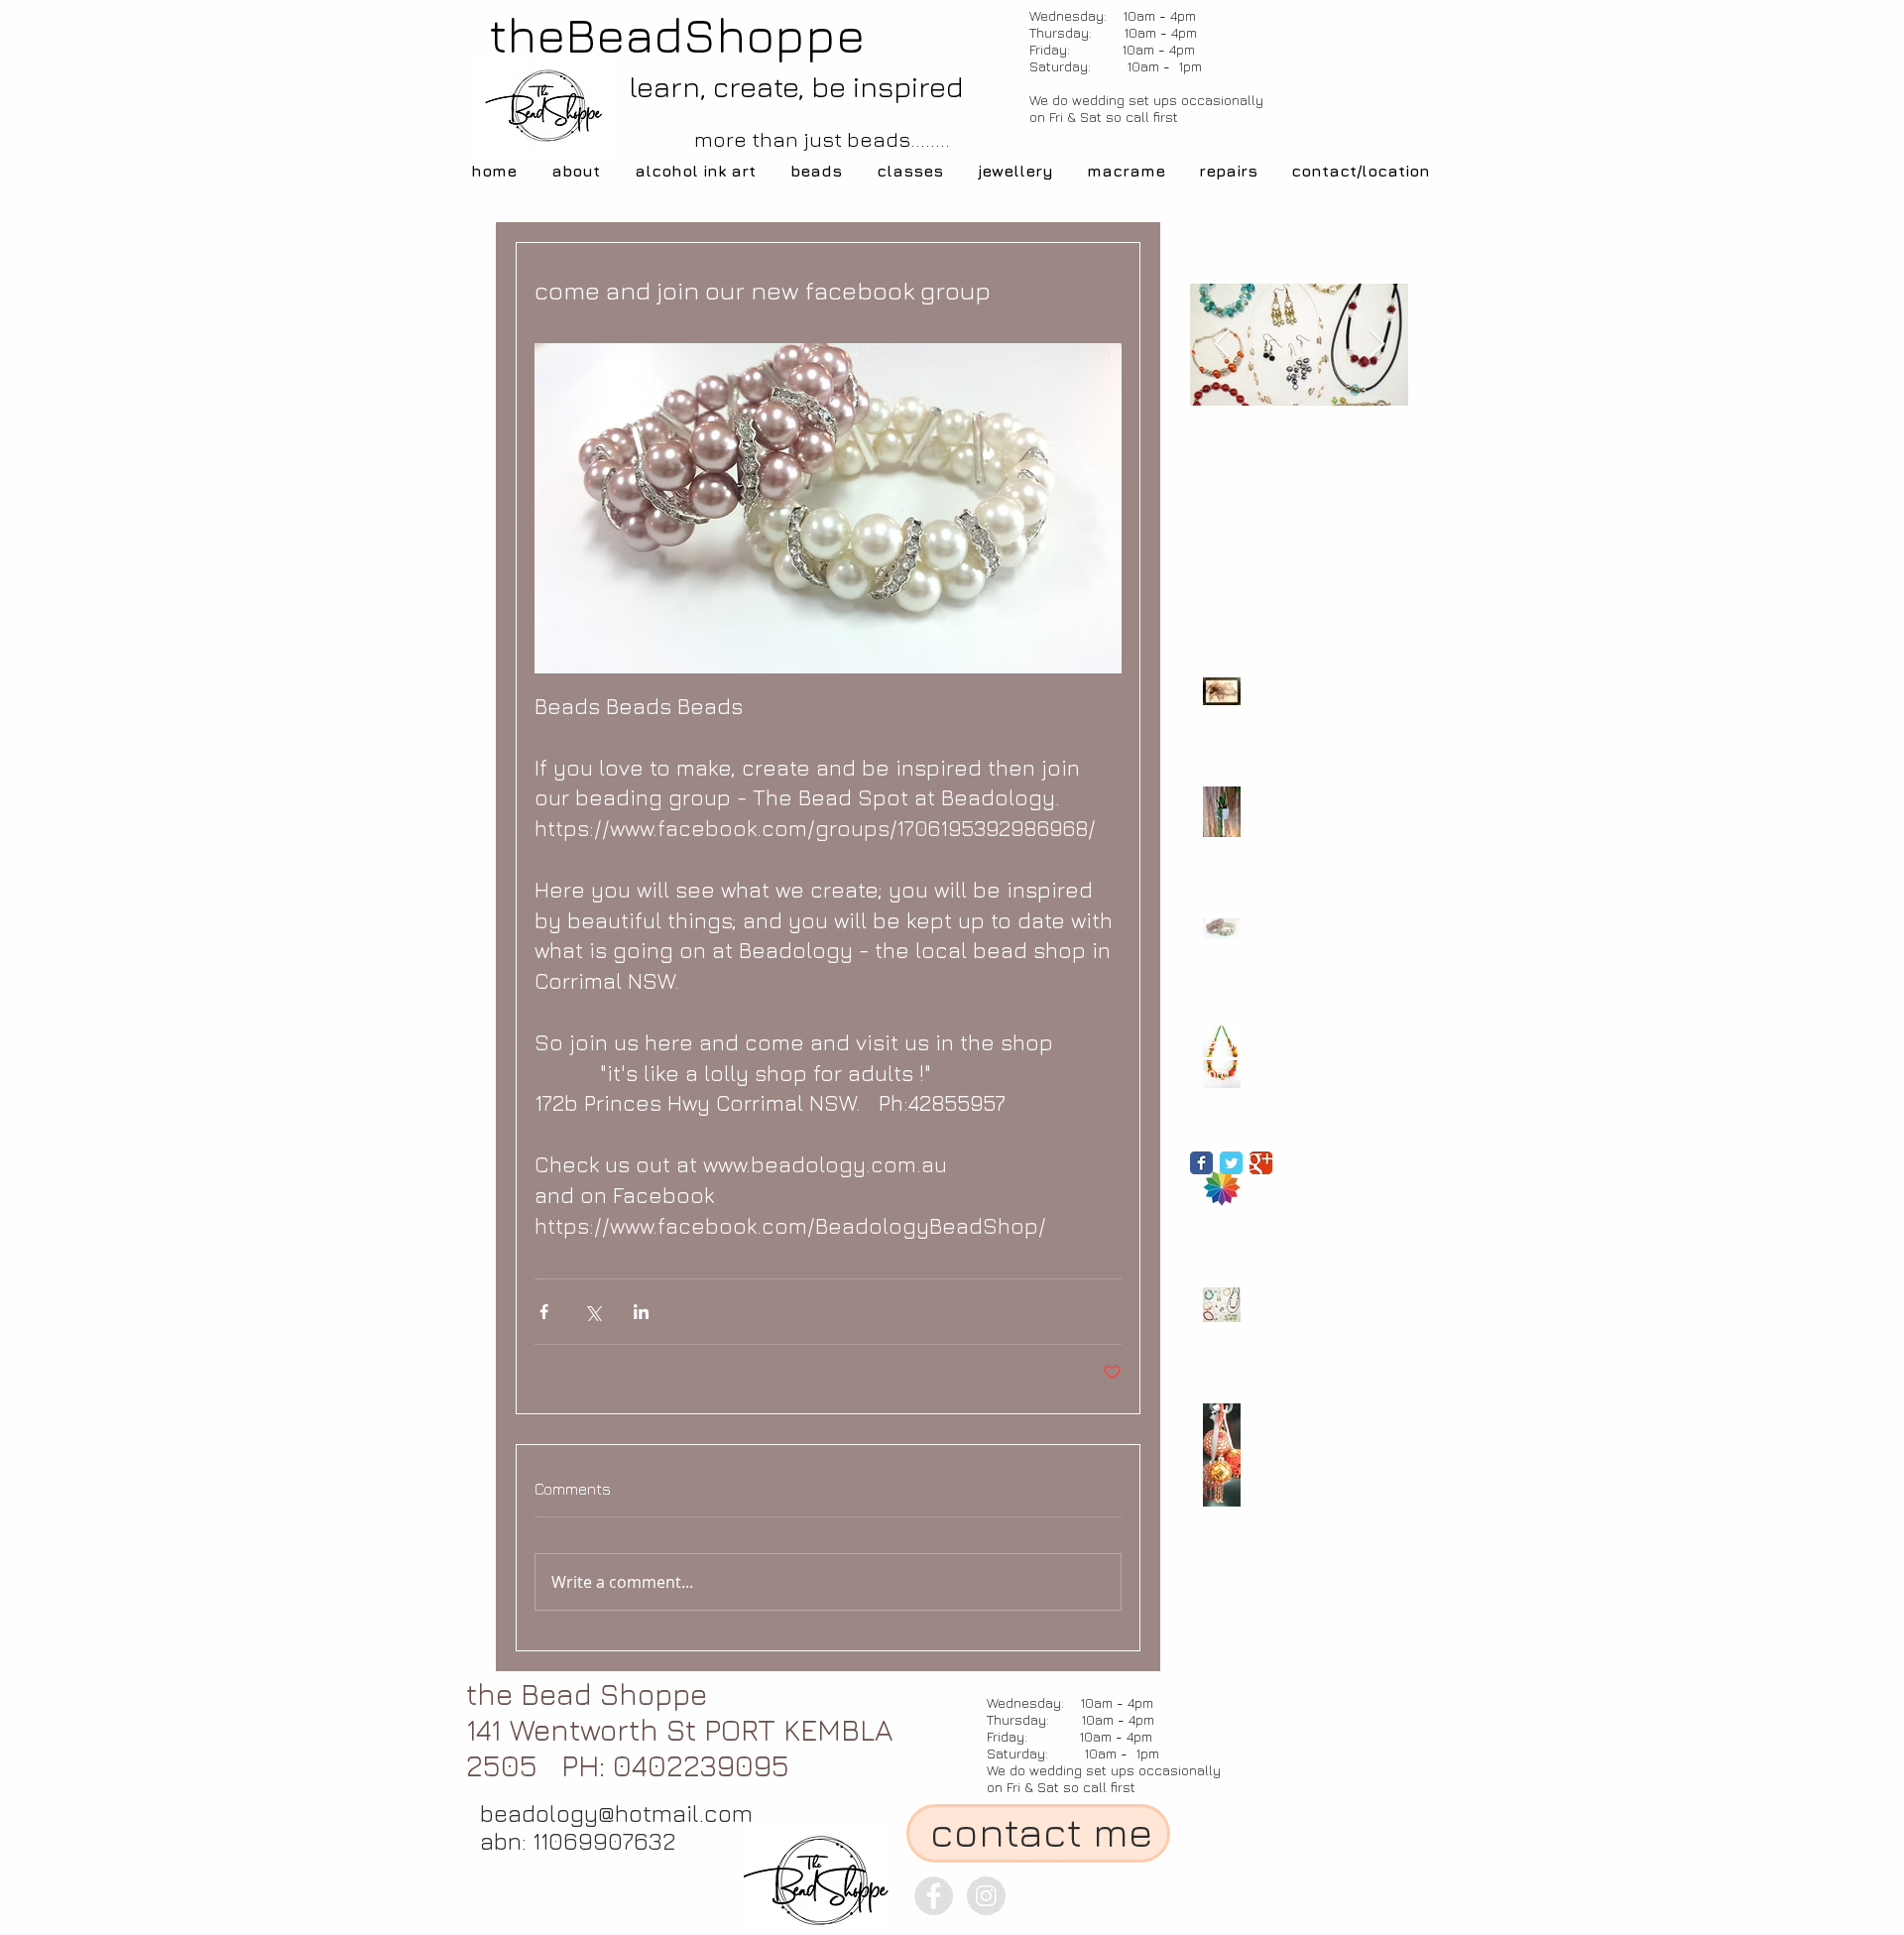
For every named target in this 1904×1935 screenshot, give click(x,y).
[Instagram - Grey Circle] (986, 1896)
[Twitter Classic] (1231, 1163)
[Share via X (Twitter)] (593, 1312)
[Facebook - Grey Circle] (934, 1896)
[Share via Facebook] (544, 1312)
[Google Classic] (1261, 1163)
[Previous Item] (1222, 345)
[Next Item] (1376, 345)
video (1295, 1074)
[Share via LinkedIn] (641, 1312)
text (1253, 1074)
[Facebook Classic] (1201, 1163)
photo (1209, 1074)
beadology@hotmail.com (616, 1813)
